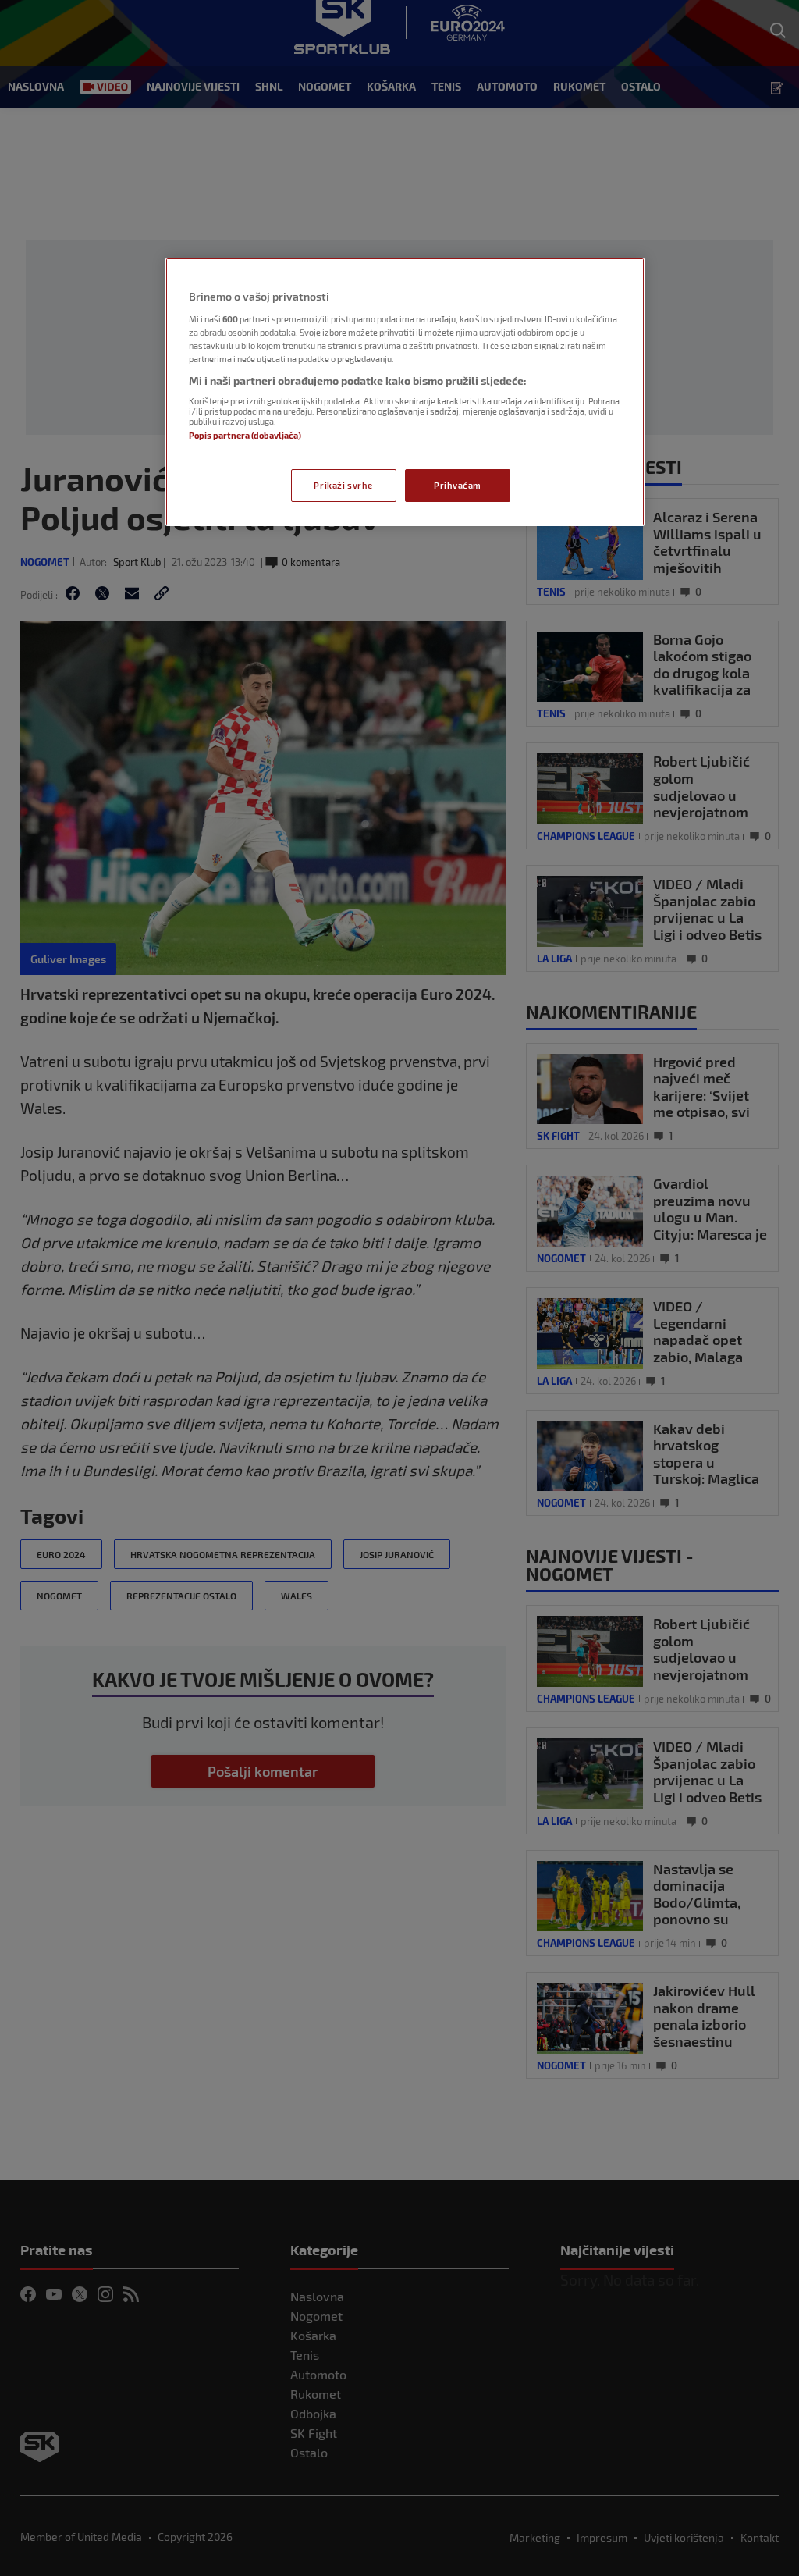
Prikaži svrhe (343, 485)
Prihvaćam (458, 485)
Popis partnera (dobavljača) (245, 435)
